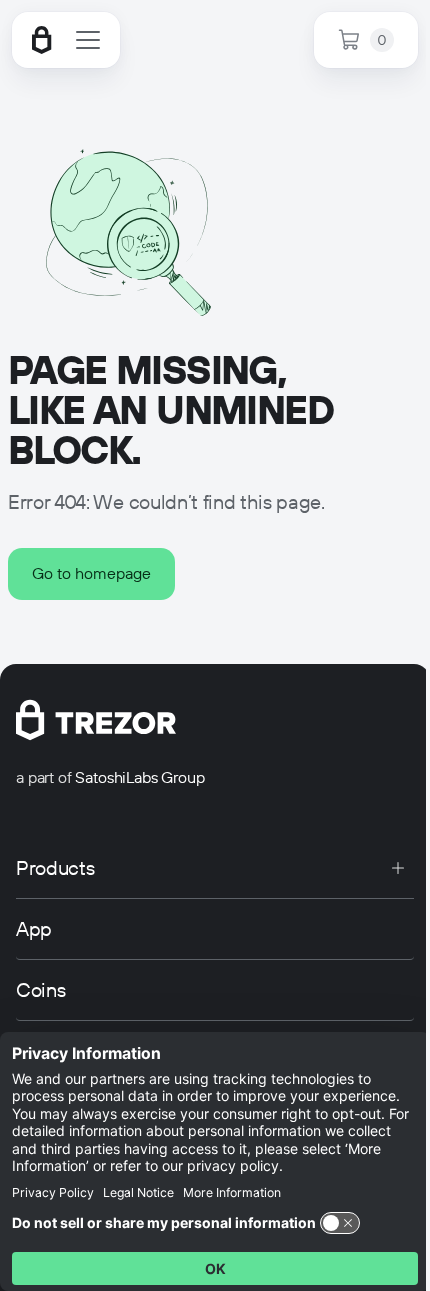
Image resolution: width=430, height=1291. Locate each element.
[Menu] (88, 40)
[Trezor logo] (42, 40)
